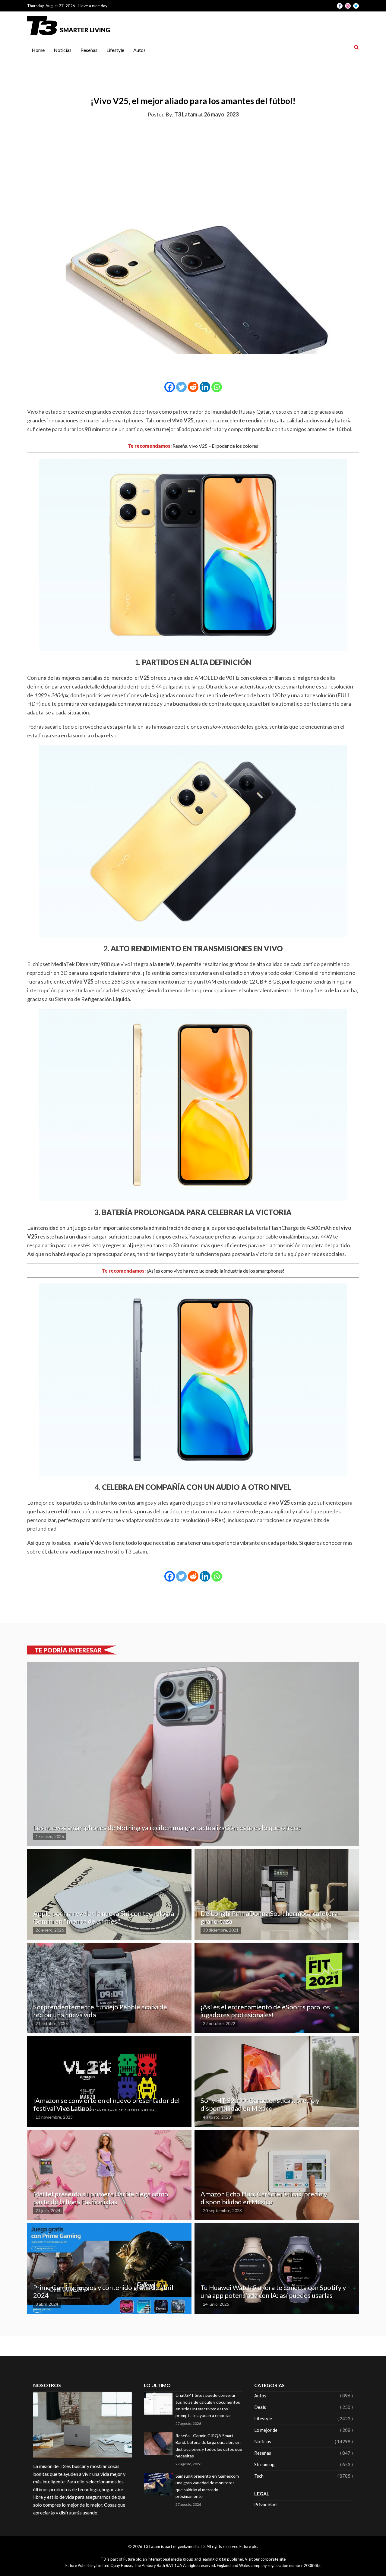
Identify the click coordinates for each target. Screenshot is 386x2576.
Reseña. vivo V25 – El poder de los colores (215, 446)
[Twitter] (181, 387)
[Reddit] (193, 387)
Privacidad (265, 2504)
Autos (139, 50)
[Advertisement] (193, 169)
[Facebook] (170, 387)
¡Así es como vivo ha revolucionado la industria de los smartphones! (215, 1271)
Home (38, 50)
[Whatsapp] (217, 387)
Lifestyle (115, 50)
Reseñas (89, 50)
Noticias (63, 50)
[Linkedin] (205, 387)
